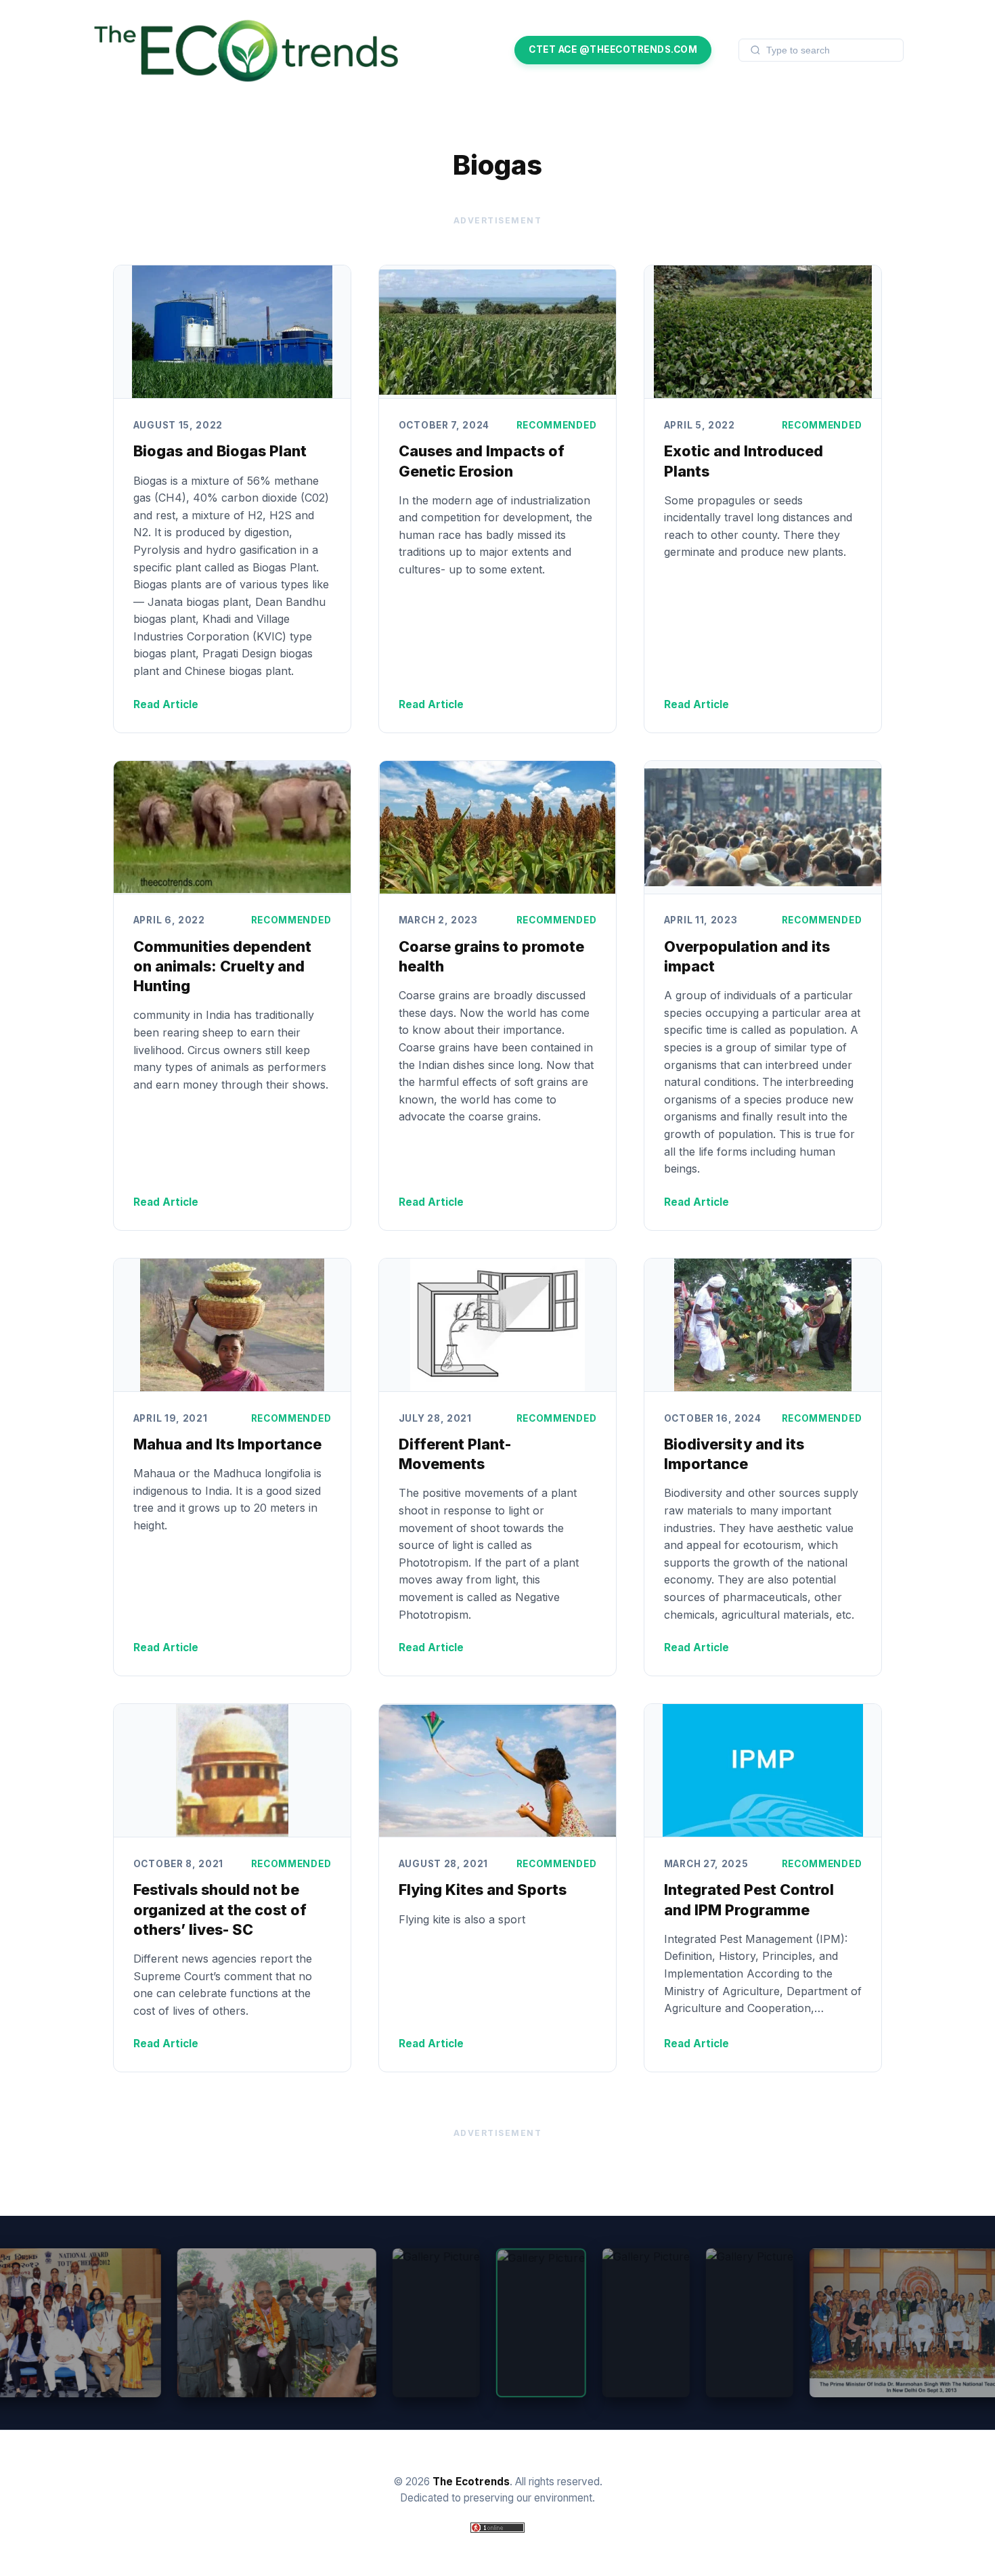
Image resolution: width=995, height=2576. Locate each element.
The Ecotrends (471, 2482)
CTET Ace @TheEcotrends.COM (613, 49)
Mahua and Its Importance (227, 1444)
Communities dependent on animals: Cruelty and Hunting (222, 966)
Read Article (166, 704)
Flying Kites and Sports (483, 1890)
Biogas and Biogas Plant (220, 451)
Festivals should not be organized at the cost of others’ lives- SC (220, 1909)
